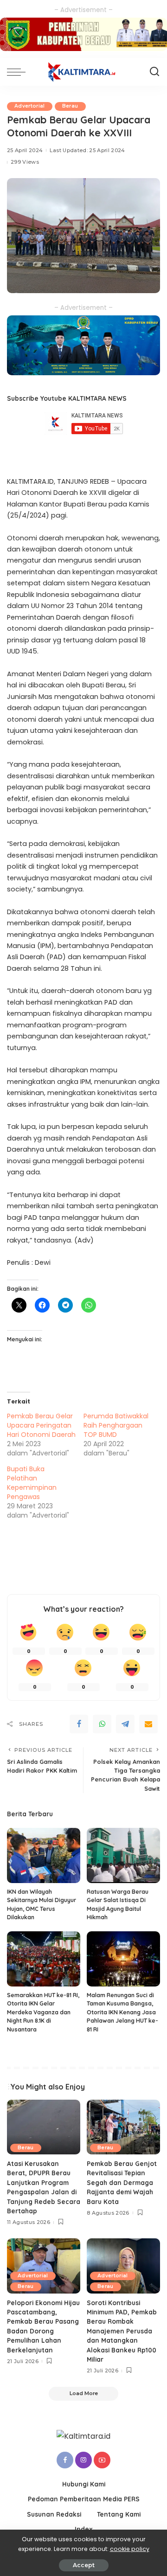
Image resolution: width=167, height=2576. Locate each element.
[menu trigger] (19, 72)
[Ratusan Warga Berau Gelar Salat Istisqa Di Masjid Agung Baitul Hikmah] (123, 1855)
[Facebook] (79, 1724)
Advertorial (30, 106)
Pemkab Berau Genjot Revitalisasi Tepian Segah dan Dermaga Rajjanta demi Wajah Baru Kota (122, 2182)
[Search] (154, 72)
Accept (84, 2565)
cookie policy (130, 2549)
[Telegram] (125, 1724)
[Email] (148, 1724)
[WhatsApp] (102, 1724)
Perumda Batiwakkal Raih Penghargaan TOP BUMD (116, 1425)
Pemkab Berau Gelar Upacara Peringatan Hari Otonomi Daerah (41, 1425)
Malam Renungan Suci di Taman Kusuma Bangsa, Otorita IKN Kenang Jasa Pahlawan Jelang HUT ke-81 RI (122, 2012)
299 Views (25, 162)
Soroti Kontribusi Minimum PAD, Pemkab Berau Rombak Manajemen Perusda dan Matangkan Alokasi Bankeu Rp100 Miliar (122, 2331)
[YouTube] (102, 2460)
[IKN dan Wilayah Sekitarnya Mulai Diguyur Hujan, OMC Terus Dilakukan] (44, 1855)
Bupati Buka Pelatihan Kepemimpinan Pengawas (32, 1483)
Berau (70, 106)
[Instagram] (83, 2460)
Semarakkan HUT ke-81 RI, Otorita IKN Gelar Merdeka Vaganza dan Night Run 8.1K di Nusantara (43, 2012)
